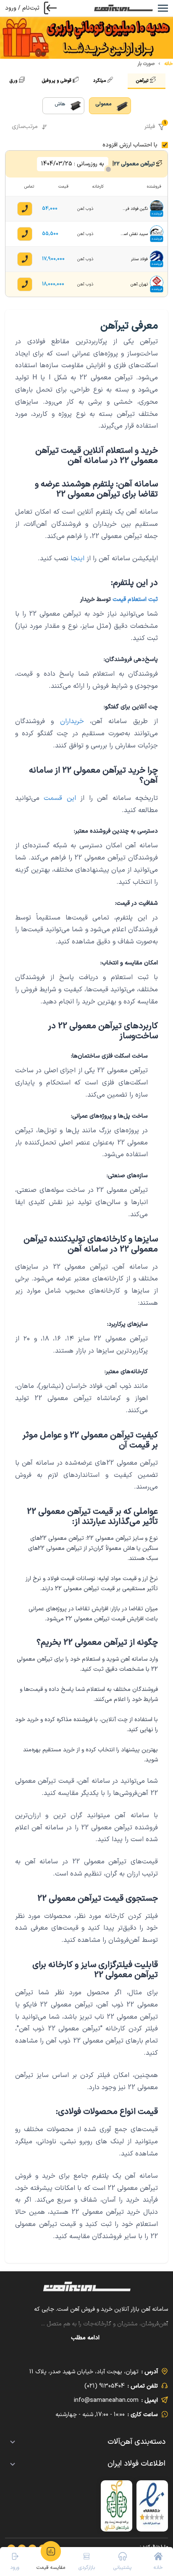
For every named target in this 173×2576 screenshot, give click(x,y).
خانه (169, 64)
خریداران (72, 721)
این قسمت (60, 798)
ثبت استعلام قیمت (135, 600)
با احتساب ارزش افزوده (130, 145)
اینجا (77, 559)
